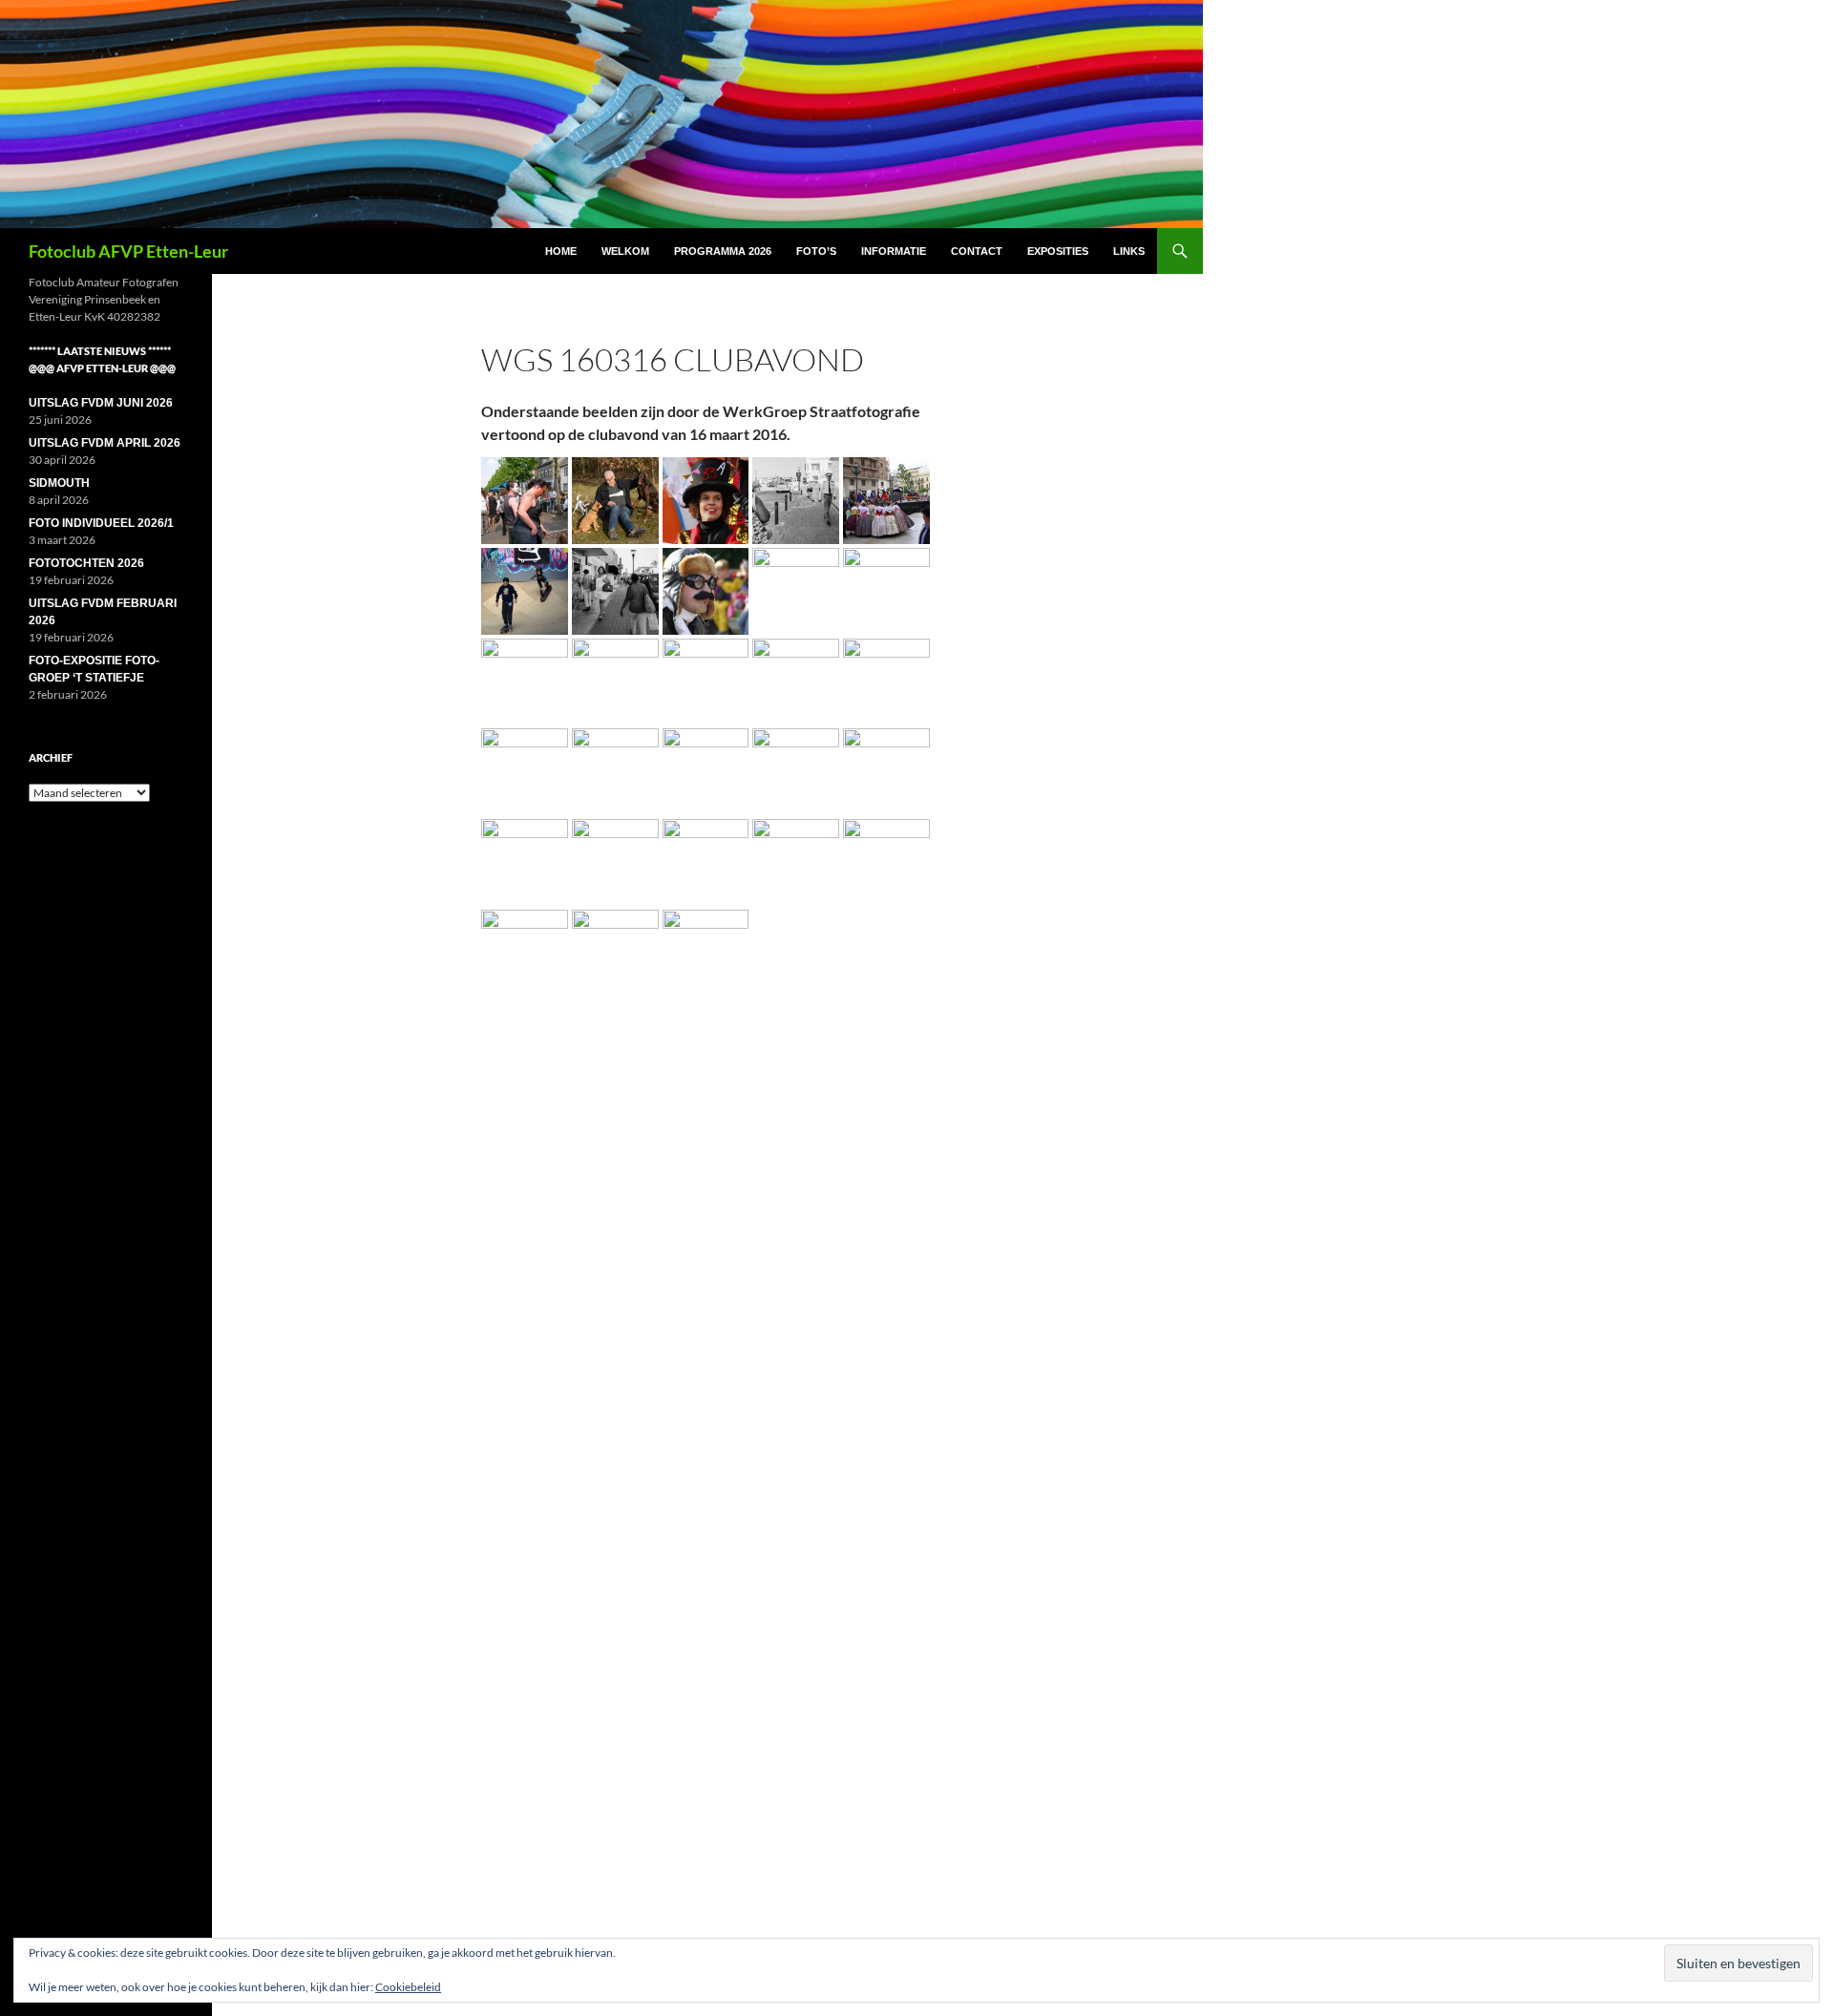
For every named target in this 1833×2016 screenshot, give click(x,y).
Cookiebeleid (408, 1987)
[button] (525, 501)
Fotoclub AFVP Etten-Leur (128, 251)
